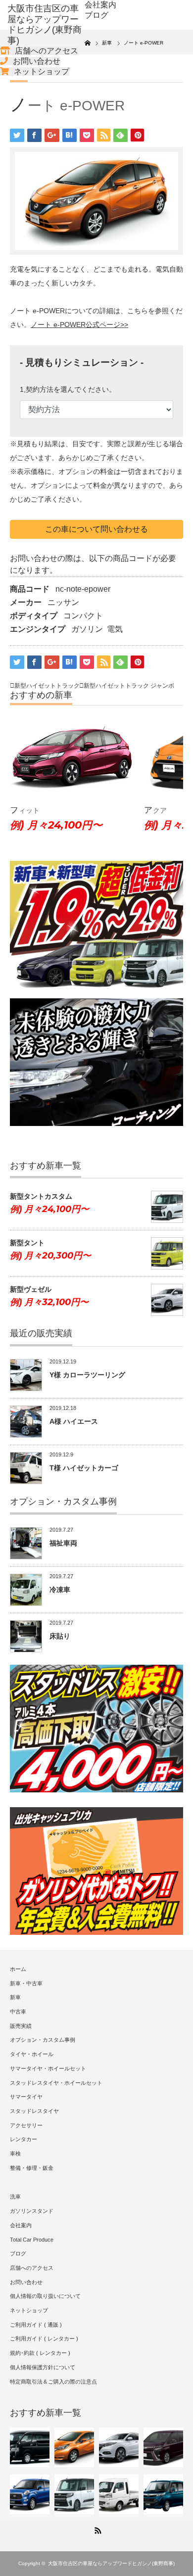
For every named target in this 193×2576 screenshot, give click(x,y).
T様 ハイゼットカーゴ (84, 1468)
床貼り (60, 1636)
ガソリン (87, 629)
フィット (25, 810)
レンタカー (24, 2139)
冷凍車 (60, 1590)
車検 (15, 2154)
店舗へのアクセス (47, 51)
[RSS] (96, 2529)
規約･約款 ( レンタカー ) (40, 2353)
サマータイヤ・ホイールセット (48, 2068)
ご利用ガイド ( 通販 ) (36, 2325)
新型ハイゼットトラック (47, 686)
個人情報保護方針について (43, 2367)
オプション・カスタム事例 (43, 2040)
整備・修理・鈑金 (32, 2168)
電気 (115, 629)
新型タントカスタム (41, 1196)
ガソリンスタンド (32, 2211)
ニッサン (63, 602)
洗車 (15, 2197)
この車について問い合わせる (96, 529)
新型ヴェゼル (31, 1289)
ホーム (18, 1969)
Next (168, 782)
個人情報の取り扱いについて (45, 2296)
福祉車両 (63, 1543)
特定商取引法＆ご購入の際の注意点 (53, 2382)
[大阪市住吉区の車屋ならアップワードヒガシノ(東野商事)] (46, 25)
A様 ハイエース (74, 1421)
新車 (15, 1997)
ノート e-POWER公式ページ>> (79, 325)
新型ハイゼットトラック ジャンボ (129, 686)
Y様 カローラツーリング (87, 1375)
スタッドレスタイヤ (34, 2111)
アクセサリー (26, 2125)
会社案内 (100, 5)
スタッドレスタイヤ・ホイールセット (56, 2083)
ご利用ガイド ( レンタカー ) (44, 2339)
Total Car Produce (32, 2240)
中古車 (18, 2012)
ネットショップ (42, 71)
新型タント (27, 1243)
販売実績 (21, 2026)
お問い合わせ (37, 61)
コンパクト (83, 616)
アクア (155, 810)
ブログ (96, 15)
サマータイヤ (26, 2097)
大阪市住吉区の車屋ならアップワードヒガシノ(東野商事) (111, 2563)
